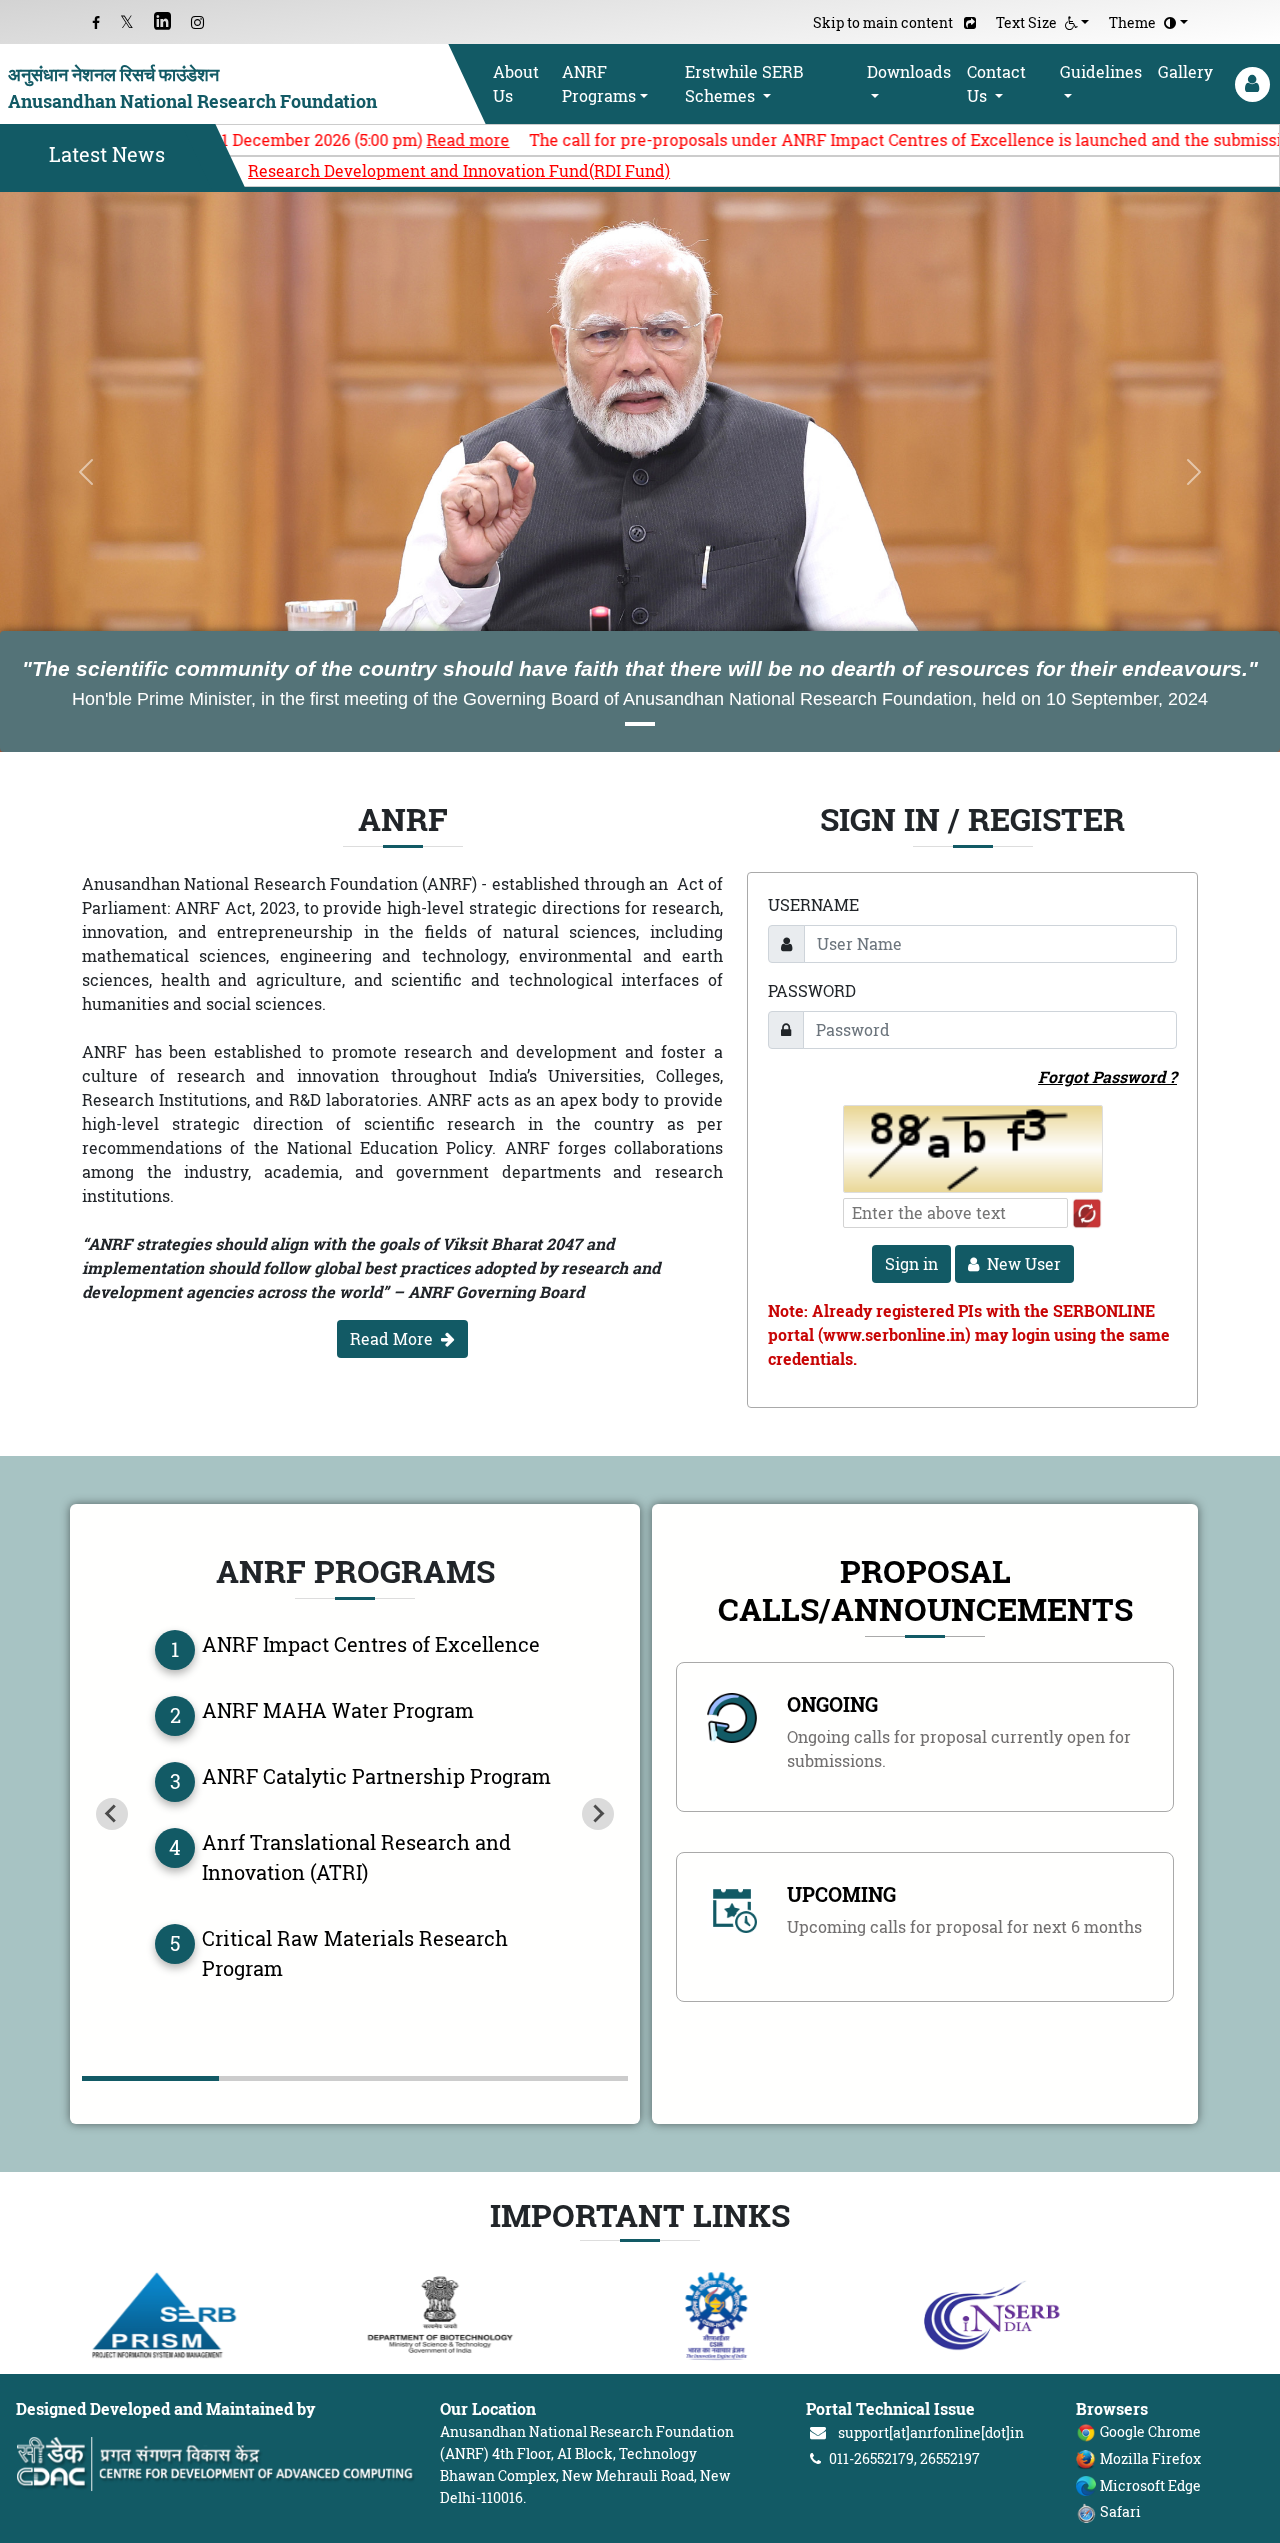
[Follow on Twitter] (127, 22)
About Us (516, 84)
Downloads (909, 72)
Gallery (1185, 72)
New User (1024, 1264)
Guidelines (1101, 72)
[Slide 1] (640, 724)
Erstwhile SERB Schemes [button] (744, 84)
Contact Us (996, 84)
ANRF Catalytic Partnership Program (376, 1776)
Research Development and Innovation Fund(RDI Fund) (459, 171)
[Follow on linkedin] (162, 22)
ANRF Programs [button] (599, 84)
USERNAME (813, 905)
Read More (391, 1339)
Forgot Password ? (1107, 1077)
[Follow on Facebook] (96, 22)
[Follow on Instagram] (197, 22)
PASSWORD (812, 991)
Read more (327, 140)
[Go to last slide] (112, 1814)
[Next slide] (598, 1814)
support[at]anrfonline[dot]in (931, 2432)
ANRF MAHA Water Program (338, 1710)
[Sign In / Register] (1250, 84)
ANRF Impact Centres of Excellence (371, 1644)
